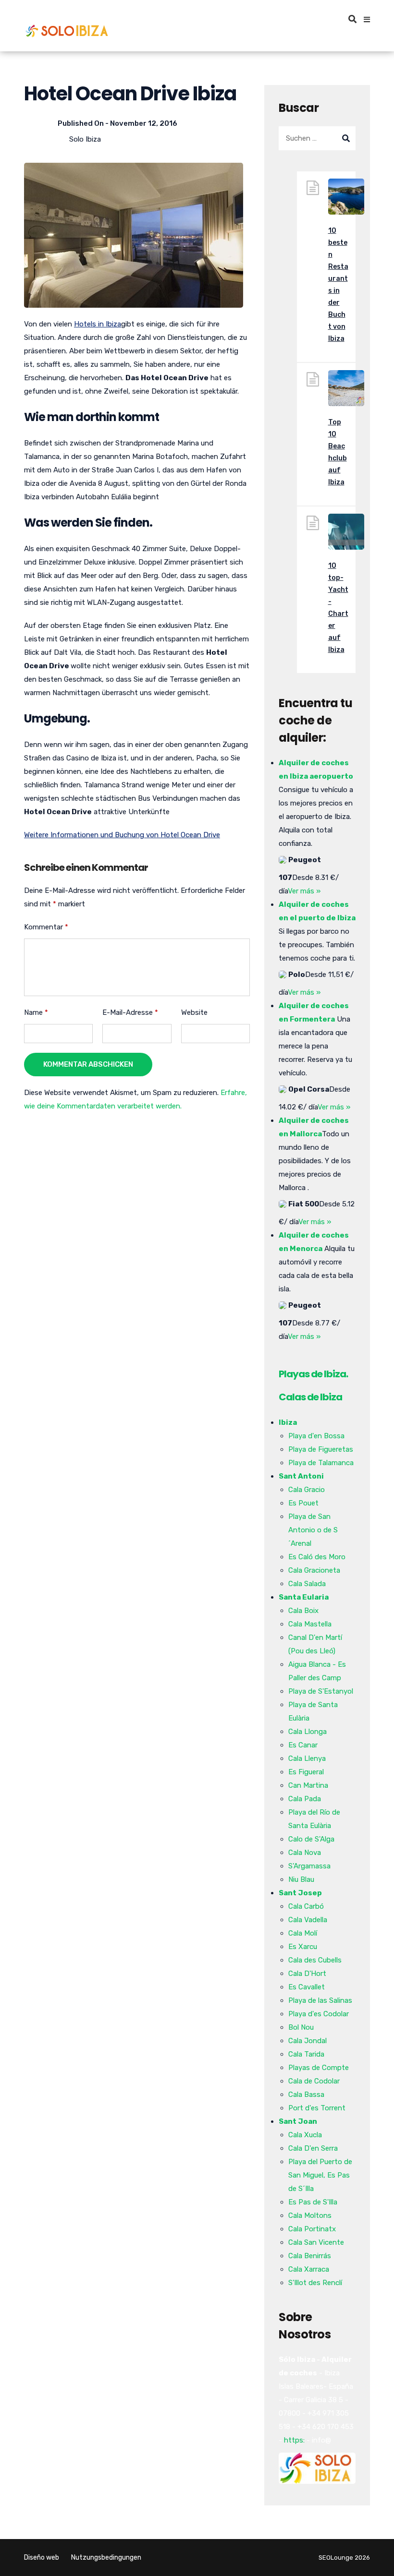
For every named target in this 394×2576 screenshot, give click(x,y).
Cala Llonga (308, 1732)
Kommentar (46, 927)
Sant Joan (298, 2121)
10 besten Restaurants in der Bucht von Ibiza (338, 285)
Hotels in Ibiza (98, 324)
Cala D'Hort (307, 1974)
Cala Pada (305, 1799)
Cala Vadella (308, 1920)
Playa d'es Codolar (319, 2014)
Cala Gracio (307, 1490)
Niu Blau (301, 1879)
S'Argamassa (309, 1866)
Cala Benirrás (310, 2256)
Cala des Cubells (315, 1960)
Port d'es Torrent (317, 2108)
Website (194, 1012)
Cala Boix (303, 1611)
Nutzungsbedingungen (106, 2558)
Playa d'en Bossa (316, 1436)
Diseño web (42, 2558)
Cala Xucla (305, 2135)
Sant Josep (300, 1893)
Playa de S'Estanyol (321, 1691)
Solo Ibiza (85, 139)
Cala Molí (303, 1933)
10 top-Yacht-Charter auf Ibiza (338, 608)
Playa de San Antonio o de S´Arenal (313, 1530)
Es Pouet (303, 1503)
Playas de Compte (319, 2068)
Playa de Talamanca (321, 1463)
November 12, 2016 (144, 123)
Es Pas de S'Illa (313, 2202)
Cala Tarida (306, 2054)
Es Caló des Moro (317, 1557)
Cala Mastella (310, 1624)
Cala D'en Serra (313, 2148)
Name (36, 1012)
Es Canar (303, 1745)
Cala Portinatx (312, 2229)
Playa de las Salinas (320, 2000)
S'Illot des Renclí (315, 2283)
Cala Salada (307, 1584)
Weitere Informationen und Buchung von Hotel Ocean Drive (122, 835)
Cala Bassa (306, 2095)
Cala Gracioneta (314, 1570)
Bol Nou (301, 2027)
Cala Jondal (308, 2041)
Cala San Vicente (316, 2242)
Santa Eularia (304, 1597)
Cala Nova (305, 1853)
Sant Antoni (301, 1476)
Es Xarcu (303, 1947)
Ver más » (304, 891)
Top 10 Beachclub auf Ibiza (338, 452)
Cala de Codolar (314, 2081)
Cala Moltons (310, 2215)
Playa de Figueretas (321, 1449)
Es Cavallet (307, 1987)
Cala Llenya (307, 1758)
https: (294, 2440)
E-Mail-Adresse (130, 1012)
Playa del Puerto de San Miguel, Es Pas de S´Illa (320, 2175)
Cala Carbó (306, 1906)
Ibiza (288, 1422)
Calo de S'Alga (311, 1839)
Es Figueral (306, 1772)
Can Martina (308, 1785)
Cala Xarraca (309, 2269)
